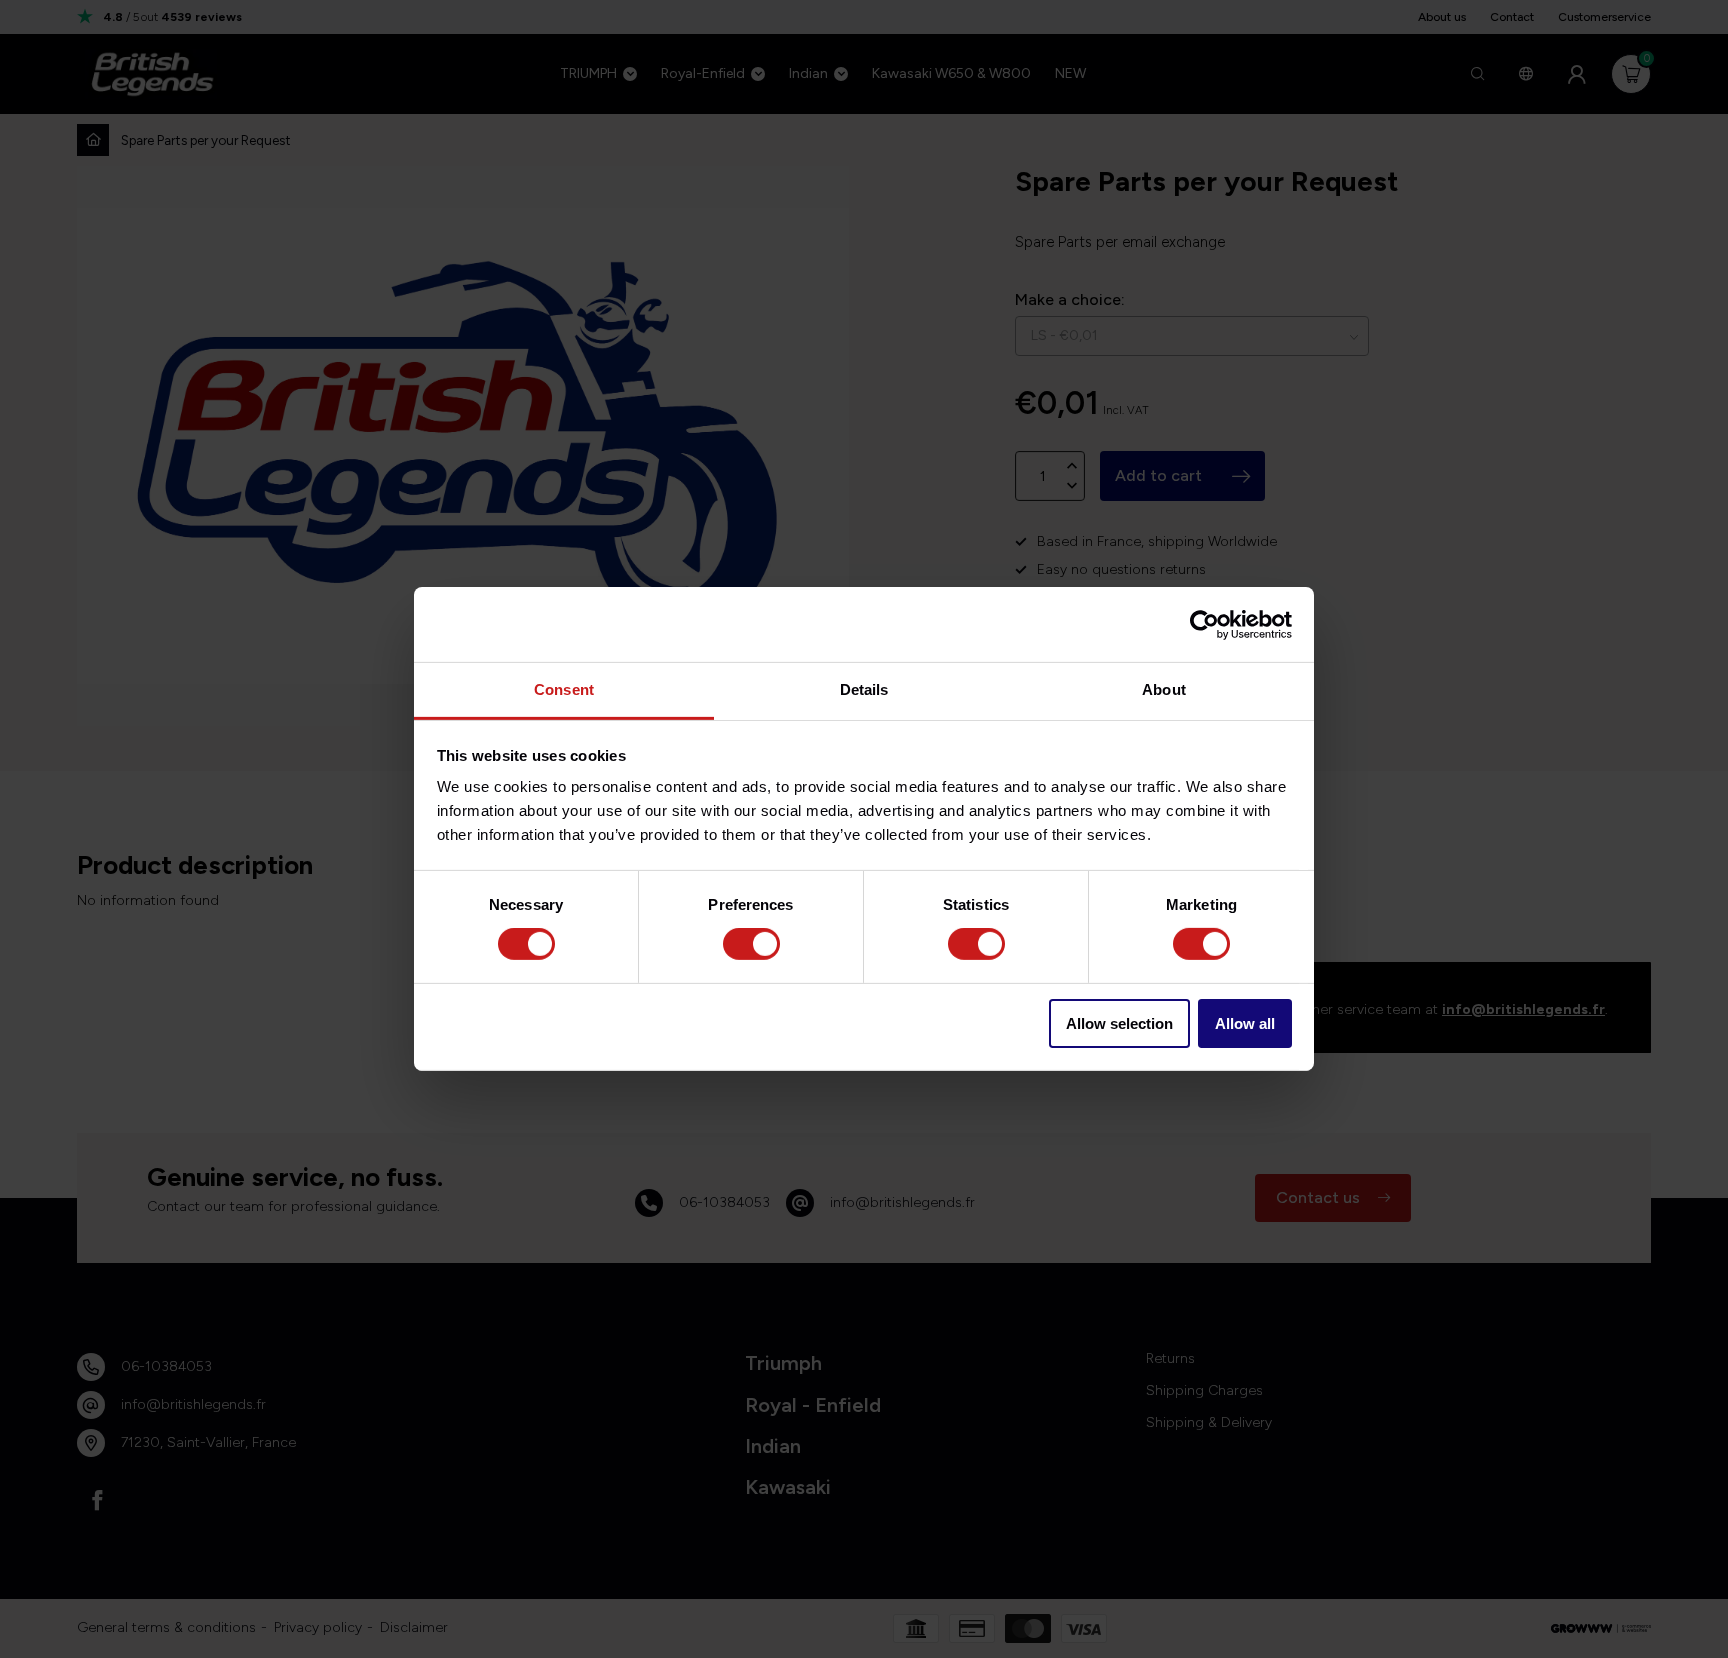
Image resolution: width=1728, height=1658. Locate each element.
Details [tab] (864, 689)
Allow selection (1119, 1023)
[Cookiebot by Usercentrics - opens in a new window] (1204, 624)
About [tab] (1164, 689)
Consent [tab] (564, 689)
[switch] (751, 944)
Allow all (1245, 1023)
